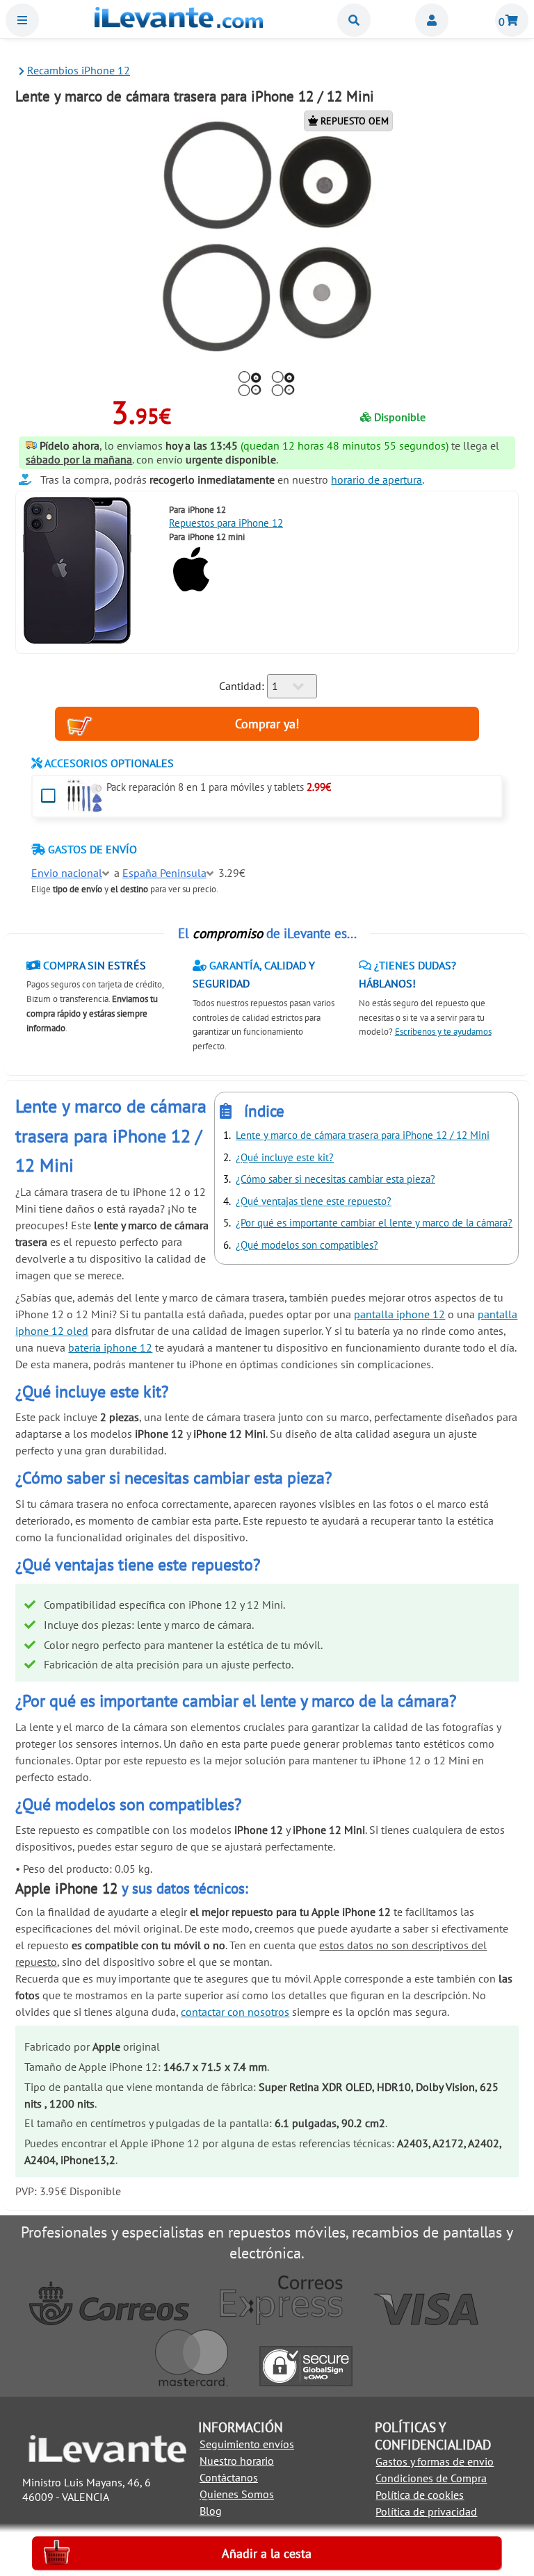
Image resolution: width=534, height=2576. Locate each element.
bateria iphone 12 (110, 1347)
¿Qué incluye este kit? (285, 1157)
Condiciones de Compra (431, 2478)
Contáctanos (229, 2477)
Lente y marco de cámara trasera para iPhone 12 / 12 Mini (363, 1135)
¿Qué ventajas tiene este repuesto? (314, 1201)
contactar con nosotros (235, 2012)
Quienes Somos (237, 2494)
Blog (211, 2511)
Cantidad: (242, 686)
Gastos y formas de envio (435, 2461)
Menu (22, 20)
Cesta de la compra (512, 20)
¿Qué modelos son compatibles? (307, 1245)
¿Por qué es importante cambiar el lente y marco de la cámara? (374, 1223)
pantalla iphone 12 (399, 1314)
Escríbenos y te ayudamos (443, 1032)
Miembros (432, 20)
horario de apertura (377, 479)
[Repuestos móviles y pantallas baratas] (179, 24)
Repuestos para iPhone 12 (226, 523)
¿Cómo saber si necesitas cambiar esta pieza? (335, 1179)
